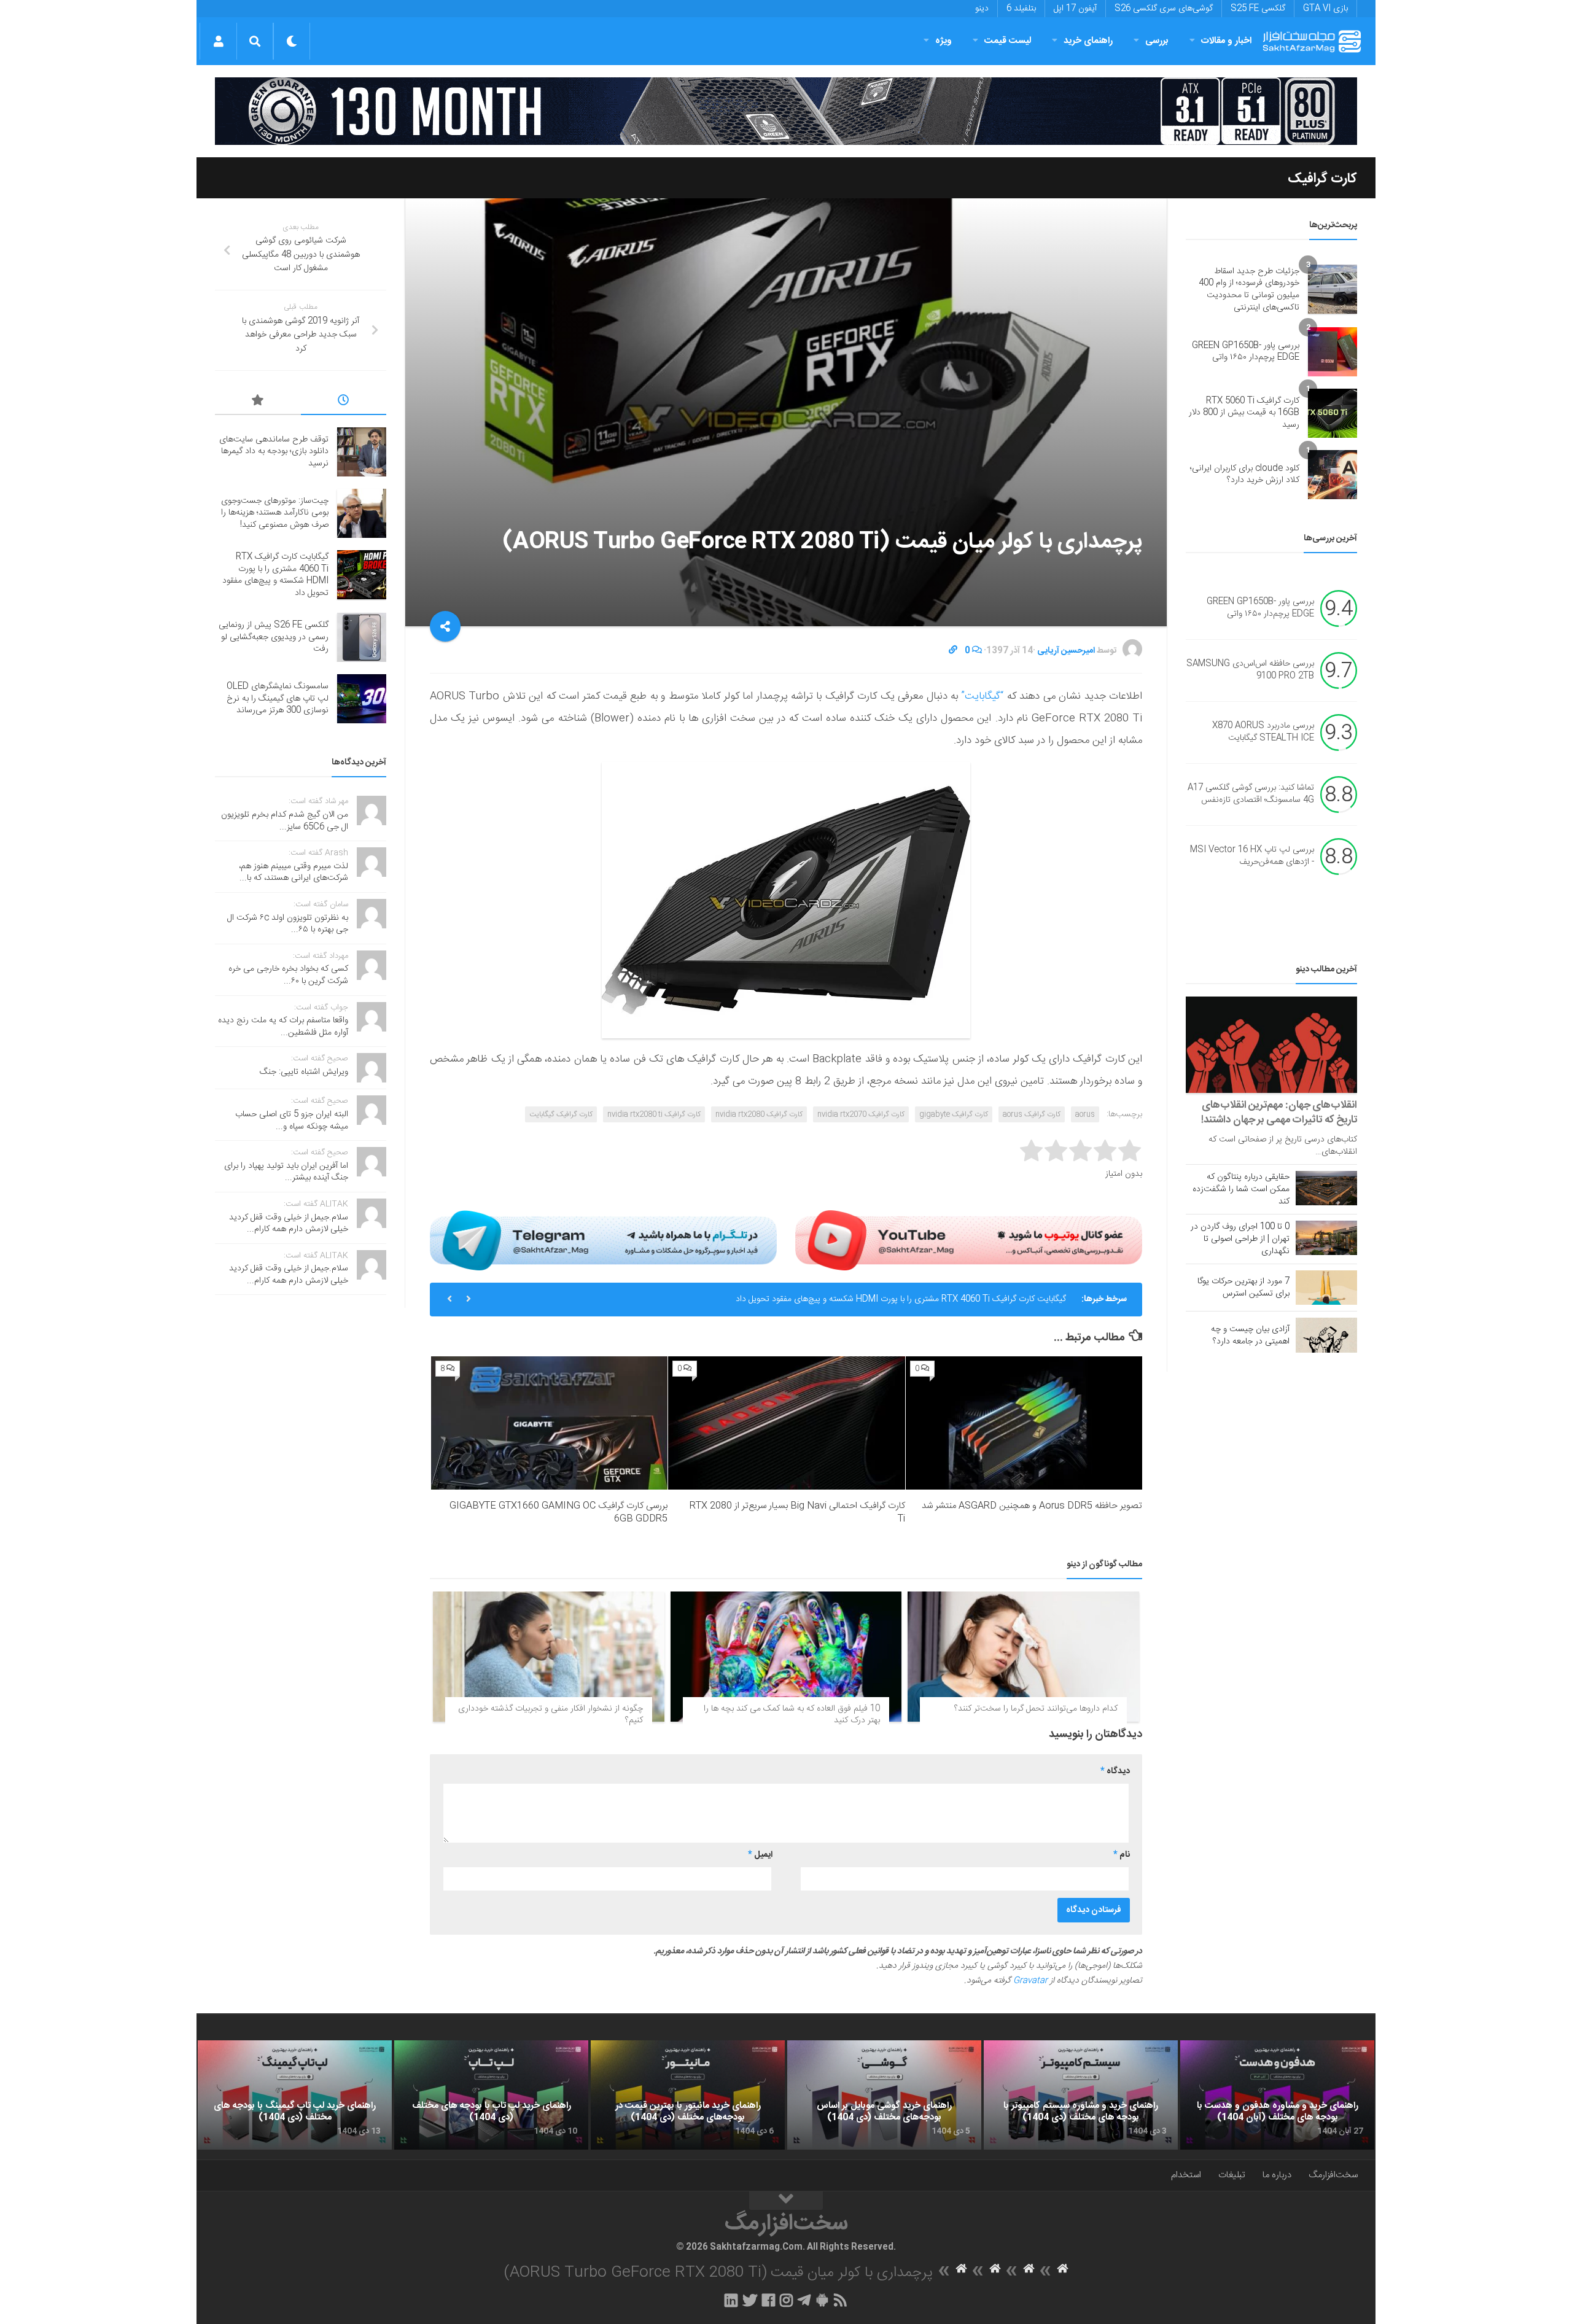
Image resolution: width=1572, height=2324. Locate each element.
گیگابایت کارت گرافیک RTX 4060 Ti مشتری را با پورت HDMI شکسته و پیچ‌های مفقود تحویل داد (901, 1299)
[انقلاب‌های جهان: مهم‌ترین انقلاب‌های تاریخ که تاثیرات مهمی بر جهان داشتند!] (1271, 1045)
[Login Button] (218, 41)
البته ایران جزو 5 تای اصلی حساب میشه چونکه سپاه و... (292, 1121)
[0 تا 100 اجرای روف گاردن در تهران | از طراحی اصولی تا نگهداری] (1326, 1238)
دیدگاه (1115, 1771)
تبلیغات (1232, 2175)
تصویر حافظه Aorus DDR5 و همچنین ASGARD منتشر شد (1032, 1506)
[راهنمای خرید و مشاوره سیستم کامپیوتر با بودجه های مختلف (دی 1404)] (1081, 2095)
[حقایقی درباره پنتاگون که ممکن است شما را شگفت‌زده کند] (1326, 1188)
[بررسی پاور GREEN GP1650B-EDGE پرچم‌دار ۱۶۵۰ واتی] (1333, 352)
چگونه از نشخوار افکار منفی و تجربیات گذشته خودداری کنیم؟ (551, 1715)
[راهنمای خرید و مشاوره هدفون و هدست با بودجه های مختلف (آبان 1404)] (1277, 2095)
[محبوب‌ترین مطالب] (258, 402)
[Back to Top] (786, 2201)
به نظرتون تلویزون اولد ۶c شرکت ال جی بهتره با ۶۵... (288, 924)
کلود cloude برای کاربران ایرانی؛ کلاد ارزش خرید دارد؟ (1245, 475)
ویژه (944, 41)
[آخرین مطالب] (344, 402)
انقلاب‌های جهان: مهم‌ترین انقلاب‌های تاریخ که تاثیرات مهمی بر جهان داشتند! (1279, 1113)
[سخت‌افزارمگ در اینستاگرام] (786, 2300)
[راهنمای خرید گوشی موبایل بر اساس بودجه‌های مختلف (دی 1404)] (884, 2095)
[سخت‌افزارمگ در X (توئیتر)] (750, 2300)
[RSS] (841, 2300)
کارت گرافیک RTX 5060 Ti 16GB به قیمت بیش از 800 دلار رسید (1244, 413)
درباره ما (1277, 2175)
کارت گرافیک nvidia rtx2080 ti (654, 1114)
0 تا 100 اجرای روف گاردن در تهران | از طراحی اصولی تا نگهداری (1240, 1239)
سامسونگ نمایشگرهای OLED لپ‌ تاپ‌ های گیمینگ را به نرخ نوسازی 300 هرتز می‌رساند (278, 698)
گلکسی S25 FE (1258, 9)
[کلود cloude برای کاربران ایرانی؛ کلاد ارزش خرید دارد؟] (1333, 475)
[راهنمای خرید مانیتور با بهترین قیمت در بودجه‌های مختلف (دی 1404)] (688, 2095)
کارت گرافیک (1322, 179)
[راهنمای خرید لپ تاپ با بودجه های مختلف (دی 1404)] (491, 2095)
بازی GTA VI (1325, 9)
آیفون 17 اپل (1075, 9)
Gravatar (1030, 1981)
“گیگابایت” (982, 696)
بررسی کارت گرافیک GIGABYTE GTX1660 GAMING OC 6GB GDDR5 (558, 1512)
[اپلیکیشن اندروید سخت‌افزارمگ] (822, 2300)
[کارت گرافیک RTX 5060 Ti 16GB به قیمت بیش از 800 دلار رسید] (1333, 413)
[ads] (786, 111)
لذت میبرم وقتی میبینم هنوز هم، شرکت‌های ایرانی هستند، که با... (294, 872)
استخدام (1186, 2175)
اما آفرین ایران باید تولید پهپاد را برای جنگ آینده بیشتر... (286, 1172)
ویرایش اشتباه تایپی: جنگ (304, 1072)
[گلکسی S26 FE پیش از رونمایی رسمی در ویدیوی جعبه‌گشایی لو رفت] (362, 637)
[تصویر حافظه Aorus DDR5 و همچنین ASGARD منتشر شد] (1024, 1423)
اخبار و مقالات (1226, 41)
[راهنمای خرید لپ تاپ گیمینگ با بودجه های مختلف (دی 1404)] (295, 2095)
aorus (1085, 1114)
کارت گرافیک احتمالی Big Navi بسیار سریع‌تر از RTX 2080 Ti (797, 1512)
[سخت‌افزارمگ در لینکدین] (731, 2300)
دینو (982, 9)
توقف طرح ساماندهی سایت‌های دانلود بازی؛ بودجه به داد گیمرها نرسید (274, 452)
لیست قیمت (1008, 41)
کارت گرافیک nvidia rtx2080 (759, 1114)
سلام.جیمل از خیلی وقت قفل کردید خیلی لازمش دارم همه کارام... (289, 1224)
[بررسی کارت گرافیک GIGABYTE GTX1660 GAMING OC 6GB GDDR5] (549, 1423)
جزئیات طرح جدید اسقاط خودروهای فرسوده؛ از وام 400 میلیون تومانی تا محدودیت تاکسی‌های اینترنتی (1249, 290)
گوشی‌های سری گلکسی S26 (1164, 9)
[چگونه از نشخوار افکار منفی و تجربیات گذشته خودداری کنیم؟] (549, 1657)
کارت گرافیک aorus (1032, 1114)
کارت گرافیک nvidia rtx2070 (861, 1114)
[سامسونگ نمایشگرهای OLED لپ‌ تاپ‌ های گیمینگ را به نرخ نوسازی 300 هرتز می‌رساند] (362, 699)
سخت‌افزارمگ (1333, 2175)
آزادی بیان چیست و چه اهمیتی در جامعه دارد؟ (1250, 1335)
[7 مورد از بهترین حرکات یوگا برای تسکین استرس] (1326, 1288)
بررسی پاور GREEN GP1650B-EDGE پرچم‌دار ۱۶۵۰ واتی (1246, 352)
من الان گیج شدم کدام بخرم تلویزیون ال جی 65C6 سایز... (285, 821)
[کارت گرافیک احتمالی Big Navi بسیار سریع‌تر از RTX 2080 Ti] (786, 1423)
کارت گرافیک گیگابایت (561, 1114)
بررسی (1157, 41)
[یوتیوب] (969, 1240)
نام (1122, 1855)
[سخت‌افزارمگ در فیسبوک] (768, 2300)
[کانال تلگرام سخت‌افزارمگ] (804, 2300)
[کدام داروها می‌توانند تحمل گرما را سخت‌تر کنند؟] (1023, 1657)
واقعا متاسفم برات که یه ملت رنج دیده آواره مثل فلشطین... (283, 1027)
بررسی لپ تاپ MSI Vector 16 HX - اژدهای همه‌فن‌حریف (1252, 857)
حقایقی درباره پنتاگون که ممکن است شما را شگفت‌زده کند (1241, 1189)
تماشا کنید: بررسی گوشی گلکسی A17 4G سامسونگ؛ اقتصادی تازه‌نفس (1251, 795)
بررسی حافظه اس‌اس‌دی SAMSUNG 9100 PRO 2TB (1250, 670)
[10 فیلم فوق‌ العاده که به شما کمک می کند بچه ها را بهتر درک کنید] (786, 1657)
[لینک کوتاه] (953, 651)
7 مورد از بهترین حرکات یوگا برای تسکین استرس (1243, 1288)
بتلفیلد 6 (1021, 9)
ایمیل (760, 1855)
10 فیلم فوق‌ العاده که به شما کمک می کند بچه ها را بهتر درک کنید (792, 1715)
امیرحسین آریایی (1066, 651)
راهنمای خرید (1088, 41)
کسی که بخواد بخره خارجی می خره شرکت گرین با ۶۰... (288, 975)
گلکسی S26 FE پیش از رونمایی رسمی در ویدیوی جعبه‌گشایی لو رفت (274, 637)
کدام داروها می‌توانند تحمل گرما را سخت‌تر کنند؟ (1036, 1709)
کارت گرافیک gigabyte (954, 1114)
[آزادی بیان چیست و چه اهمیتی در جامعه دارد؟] (1326, 1335)
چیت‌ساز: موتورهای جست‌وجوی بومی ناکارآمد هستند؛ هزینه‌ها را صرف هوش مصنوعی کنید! (275, 513)
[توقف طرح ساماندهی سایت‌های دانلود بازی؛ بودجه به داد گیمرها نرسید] (362, 452)
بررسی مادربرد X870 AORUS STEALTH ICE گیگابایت (1263, 733)
